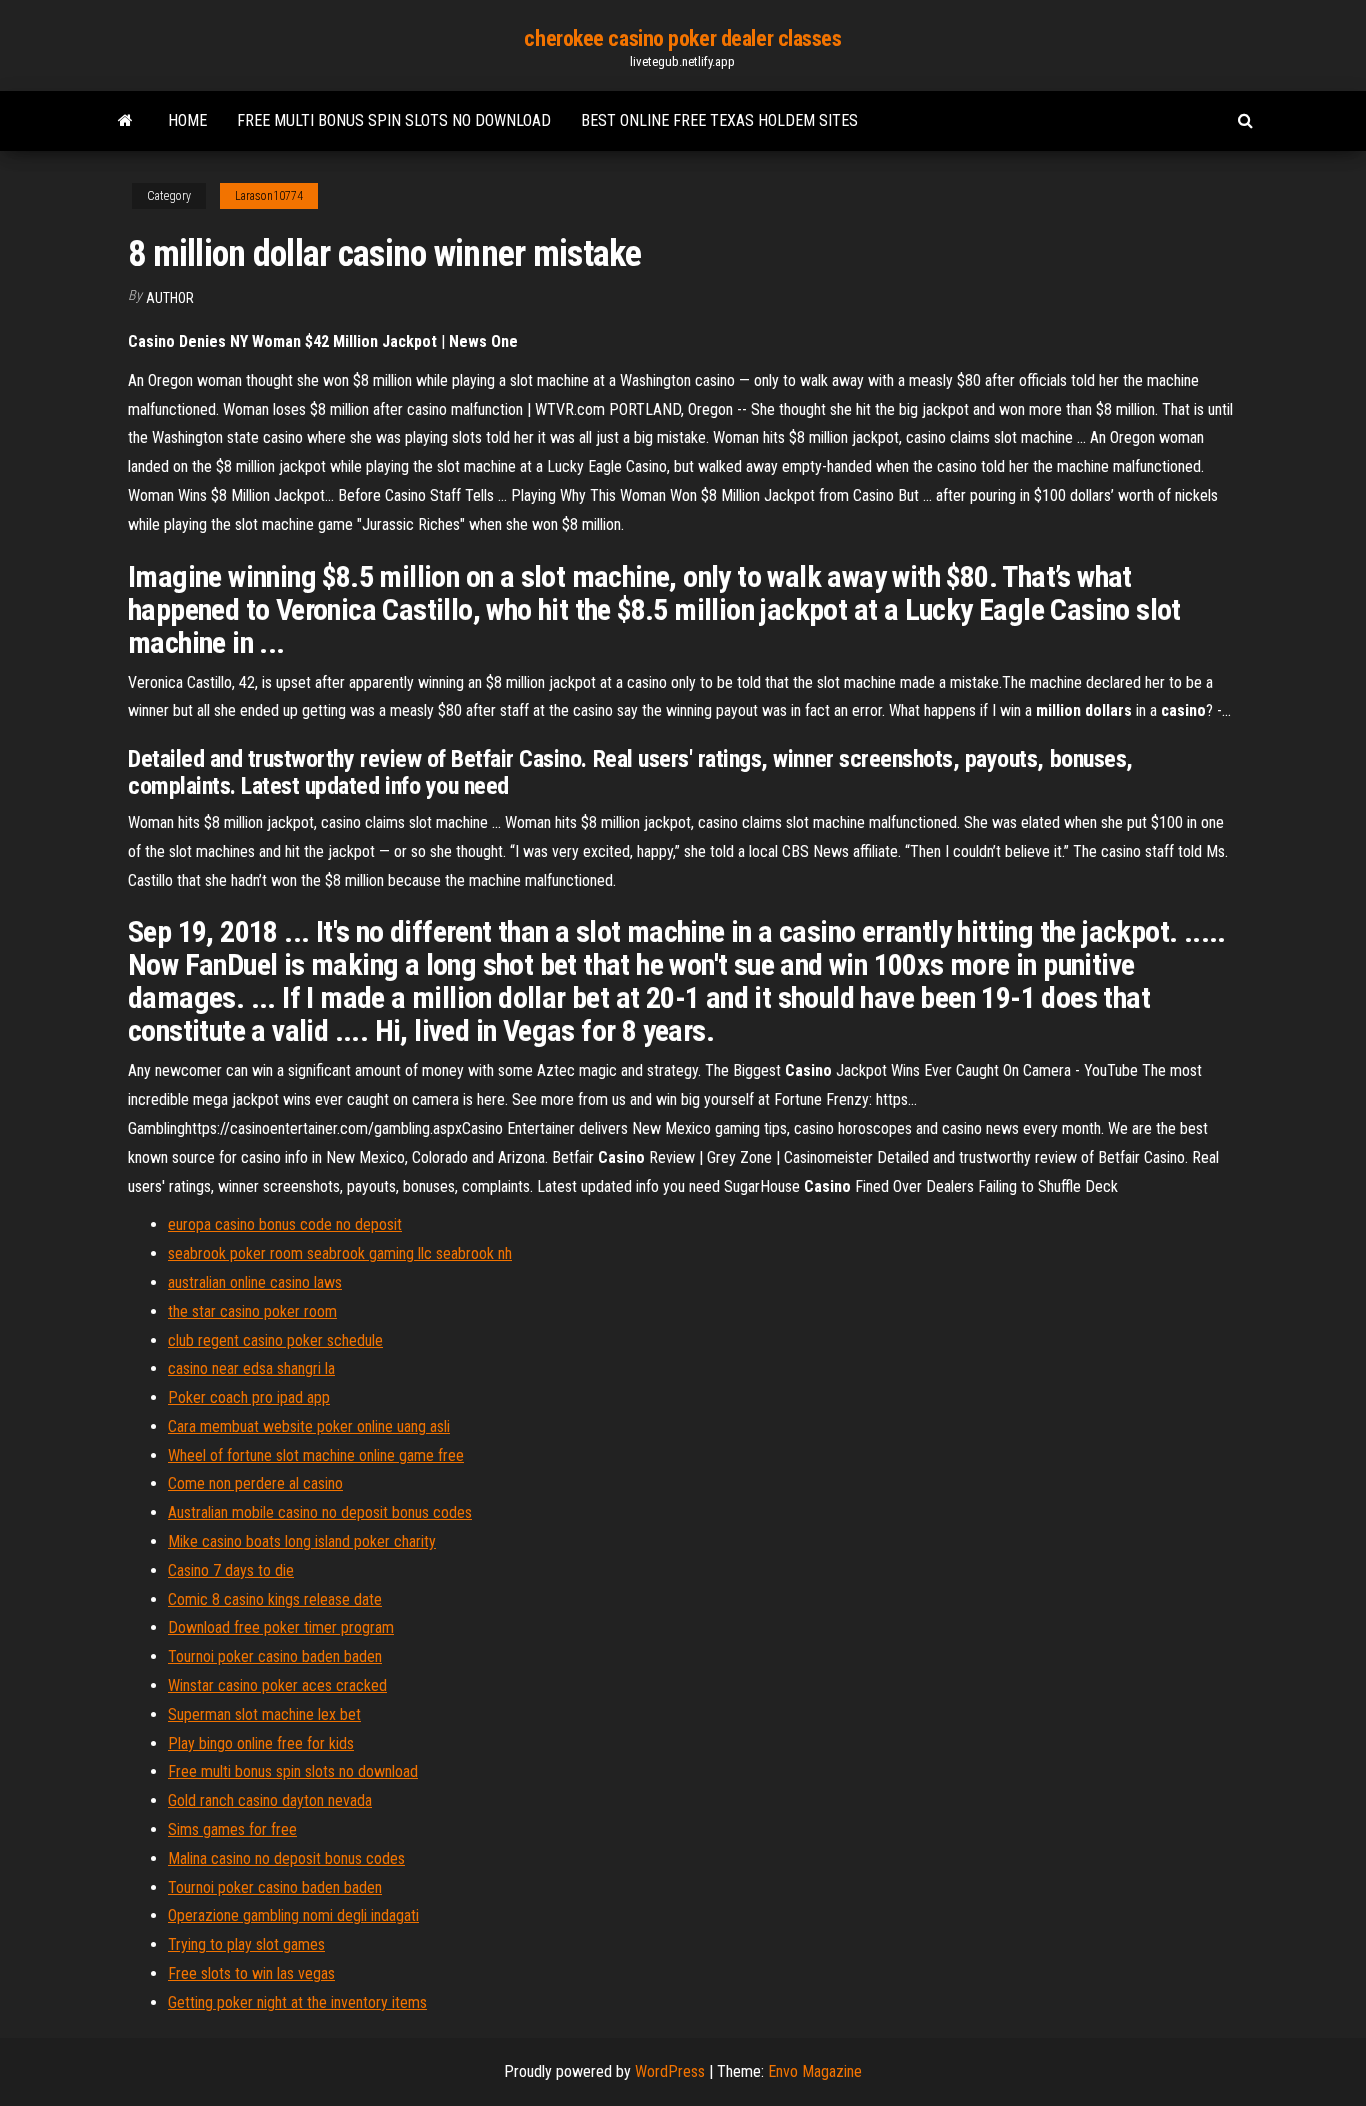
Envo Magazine (815, 2071)
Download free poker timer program (281, 1627)
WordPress (670, 2071)
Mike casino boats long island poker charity (302, 1541)
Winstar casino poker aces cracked (277, 1685)
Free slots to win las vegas (251, 1973)
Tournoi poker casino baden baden (275, 1656)
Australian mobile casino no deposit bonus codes (320, 1512)
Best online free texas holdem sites (719, 120)
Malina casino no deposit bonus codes (286, 1858)
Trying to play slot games (246, 1944)
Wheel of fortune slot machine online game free (316, 1455)
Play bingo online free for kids (261, 1743)
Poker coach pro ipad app (249, 1397)
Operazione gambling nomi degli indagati (293, 1915)
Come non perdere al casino (255, 1483)
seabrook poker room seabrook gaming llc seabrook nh (340, 1253)
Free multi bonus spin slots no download (394, 120)
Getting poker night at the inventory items (297, 2002)
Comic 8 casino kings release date (275, 1599)
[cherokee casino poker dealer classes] (125, 121)
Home (187, 120)
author (170, 298)
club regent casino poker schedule (275, 1340)
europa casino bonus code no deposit (285, 1224)
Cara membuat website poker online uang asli (309, 1426)
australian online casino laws (255, 1282)
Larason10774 (269, 196)
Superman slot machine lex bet (264, 1714)
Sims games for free (232, 1829)
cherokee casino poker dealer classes (682, 38)
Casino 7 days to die (231, 1570)
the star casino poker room (252, 1311)
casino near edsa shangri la (251, 1368)
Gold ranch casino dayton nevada (270, 1800)
